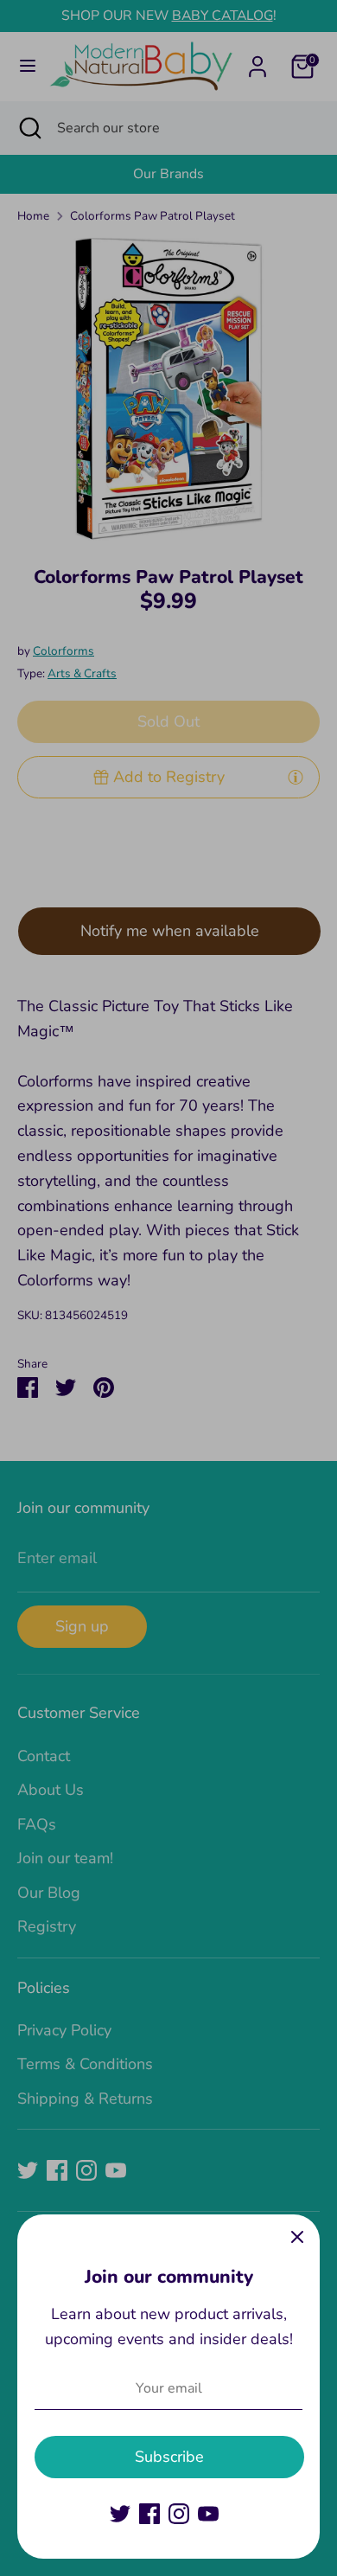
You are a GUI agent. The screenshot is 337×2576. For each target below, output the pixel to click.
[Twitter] (120, 2514)
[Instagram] (179, 2514)
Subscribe (169, 2457)
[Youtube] (208, 2514)
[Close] (297, 2237)
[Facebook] (149, 2514)
